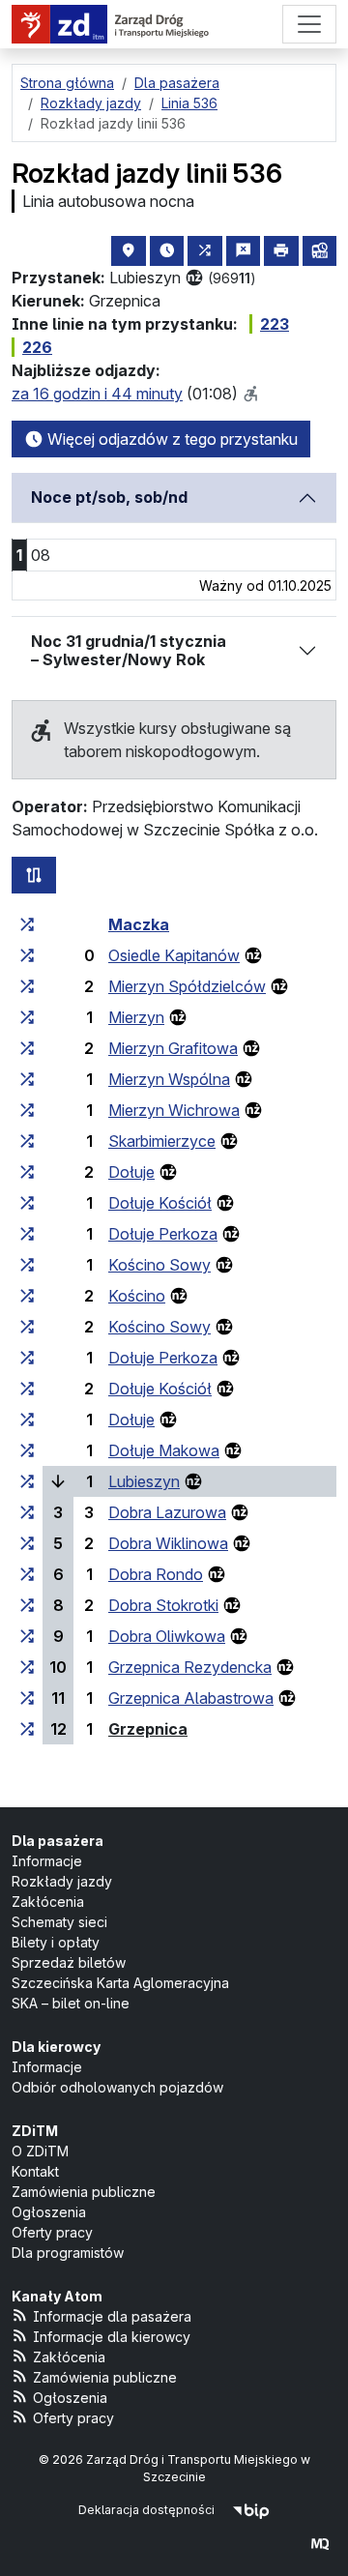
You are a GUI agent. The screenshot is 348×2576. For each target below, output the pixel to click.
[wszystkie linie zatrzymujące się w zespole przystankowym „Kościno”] (27, 1296)
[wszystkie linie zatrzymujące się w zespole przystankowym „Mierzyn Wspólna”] (27, 1079)
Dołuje (131, 1172)
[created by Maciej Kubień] (320, 2544)
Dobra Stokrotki (163, 1605)
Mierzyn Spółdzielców (187, 986)
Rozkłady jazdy (62, 1881)
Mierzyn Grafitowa (173, 1048)
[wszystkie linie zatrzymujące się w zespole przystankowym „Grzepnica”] (27, 1729)
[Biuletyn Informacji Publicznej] (251, 2510)
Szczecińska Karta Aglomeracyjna (120, 1983)
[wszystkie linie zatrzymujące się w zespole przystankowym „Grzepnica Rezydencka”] (27, 1667)
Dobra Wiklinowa (168, 1543)
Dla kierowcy (56, 2047)
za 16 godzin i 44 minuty (97, 394)
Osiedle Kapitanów (174, 955)
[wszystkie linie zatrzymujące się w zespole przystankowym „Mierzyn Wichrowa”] (27, 1110)
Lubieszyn (144, 1481)
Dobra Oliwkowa (167, 1636)
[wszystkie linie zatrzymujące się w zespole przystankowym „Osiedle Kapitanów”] (27, 955)
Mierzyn (136, 1017)
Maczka (139, 924)
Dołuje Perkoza (163, 1234)
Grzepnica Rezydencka (190, 1667)
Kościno (137, 1296)
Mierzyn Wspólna (169, 1079)
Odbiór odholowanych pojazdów (117, 2087)
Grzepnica (148, 1729)
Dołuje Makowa (164, 1450)
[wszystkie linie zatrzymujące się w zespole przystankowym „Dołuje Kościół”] (27, 1203)
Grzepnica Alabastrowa (191, 1698)
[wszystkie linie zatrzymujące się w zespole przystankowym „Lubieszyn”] (27, 1481)
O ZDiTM (40, 2151)
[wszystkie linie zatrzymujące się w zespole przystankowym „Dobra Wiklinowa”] (27, 1543)
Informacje (47, 1861)
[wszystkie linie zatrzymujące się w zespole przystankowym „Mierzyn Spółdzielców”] (27, 986)
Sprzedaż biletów (69, 1962)
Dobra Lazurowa (167, 1512)
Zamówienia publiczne (84, 2192)
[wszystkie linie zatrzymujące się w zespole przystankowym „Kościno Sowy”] (27, 1265)
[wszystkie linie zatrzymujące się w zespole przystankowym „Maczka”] (27, 924)
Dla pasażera (58, 1841)
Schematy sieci (59, 1922)
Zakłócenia (48, 1902)
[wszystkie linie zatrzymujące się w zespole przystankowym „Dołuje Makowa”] (27, 1450)
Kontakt (35, 2171)
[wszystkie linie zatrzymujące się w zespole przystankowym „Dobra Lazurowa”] (27, 1512)
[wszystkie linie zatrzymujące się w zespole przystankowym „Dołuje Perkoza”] (27, 1234)
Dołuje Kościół (160, 1203)
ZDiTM (35, 2131)
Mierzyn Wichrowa (174, 1110)
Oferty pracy (52, 2232)
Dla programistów (68, 2253)
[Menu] (309, 24)
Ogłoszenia (49, 2212)
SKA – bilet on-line (71, 2003)
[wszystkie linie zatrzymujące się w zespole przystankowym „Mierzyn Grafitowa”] (27, 1048)
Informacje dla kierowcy (112, 2337)
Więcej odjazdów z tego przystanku (171, 439)
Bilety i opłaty (56, 1942)
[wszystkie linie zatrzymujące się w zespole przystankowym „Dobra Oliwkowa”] (27, 1636)
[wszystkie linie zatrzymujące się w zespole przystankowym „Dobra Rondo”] (27, 1574)
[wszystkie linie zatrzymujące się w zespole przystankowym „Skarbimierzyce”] (27, 1141)
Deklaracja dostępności (146, 2510)
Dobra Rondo (156, 1574)
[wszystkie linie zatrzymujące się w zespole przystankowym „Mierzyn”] (27, 1017)
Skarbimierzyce (162, 1141)
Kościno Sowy (159, 1265)
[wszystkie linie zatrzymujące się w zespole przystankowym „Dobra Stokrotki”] (27, 1605)
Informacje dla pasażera (112, 2316)
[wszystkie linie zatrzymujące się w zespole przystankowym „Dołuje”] (27, 1172)
